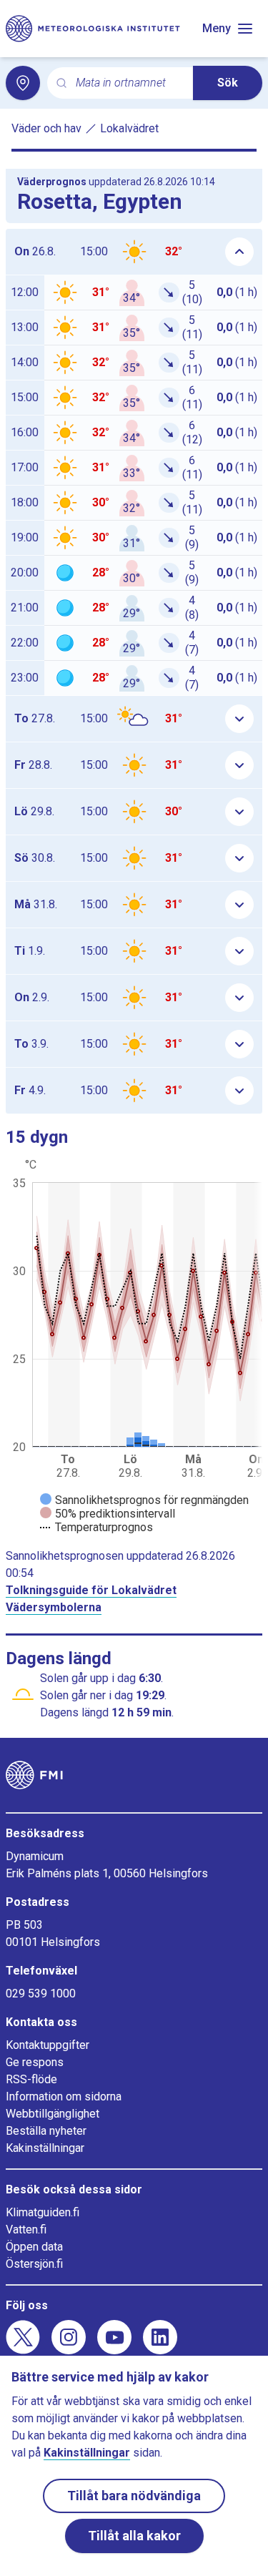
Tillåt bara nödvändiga (134, 2496)
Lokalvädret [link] (129, 128)
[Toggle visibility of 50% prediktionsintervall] (108, 1514)
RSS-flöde (31, 2079)
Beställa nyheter (46, 2131)
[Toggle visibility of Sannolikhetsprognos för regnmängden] (144, 1500)
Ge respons (35, 2062)
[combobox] (129, 83)
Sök (228, 83)
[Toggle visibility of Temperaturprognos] (96, 1527)
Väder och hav (46, 128)
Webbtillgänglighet (53, 2114)
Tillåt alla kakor (134, 2536)
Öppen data (34, 2247)
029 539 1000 (41, 1994)
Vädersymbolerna (54, 1607)
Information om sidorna (64, 2096)
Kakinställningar (45, 2148)
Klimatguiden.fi (43, 2212)
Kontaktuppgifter (48, 2045)
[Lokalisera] (23, 83)
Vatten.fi (26, 2230)
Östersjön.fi (34, 2264)
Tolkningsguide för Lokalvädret (91, 1590)
